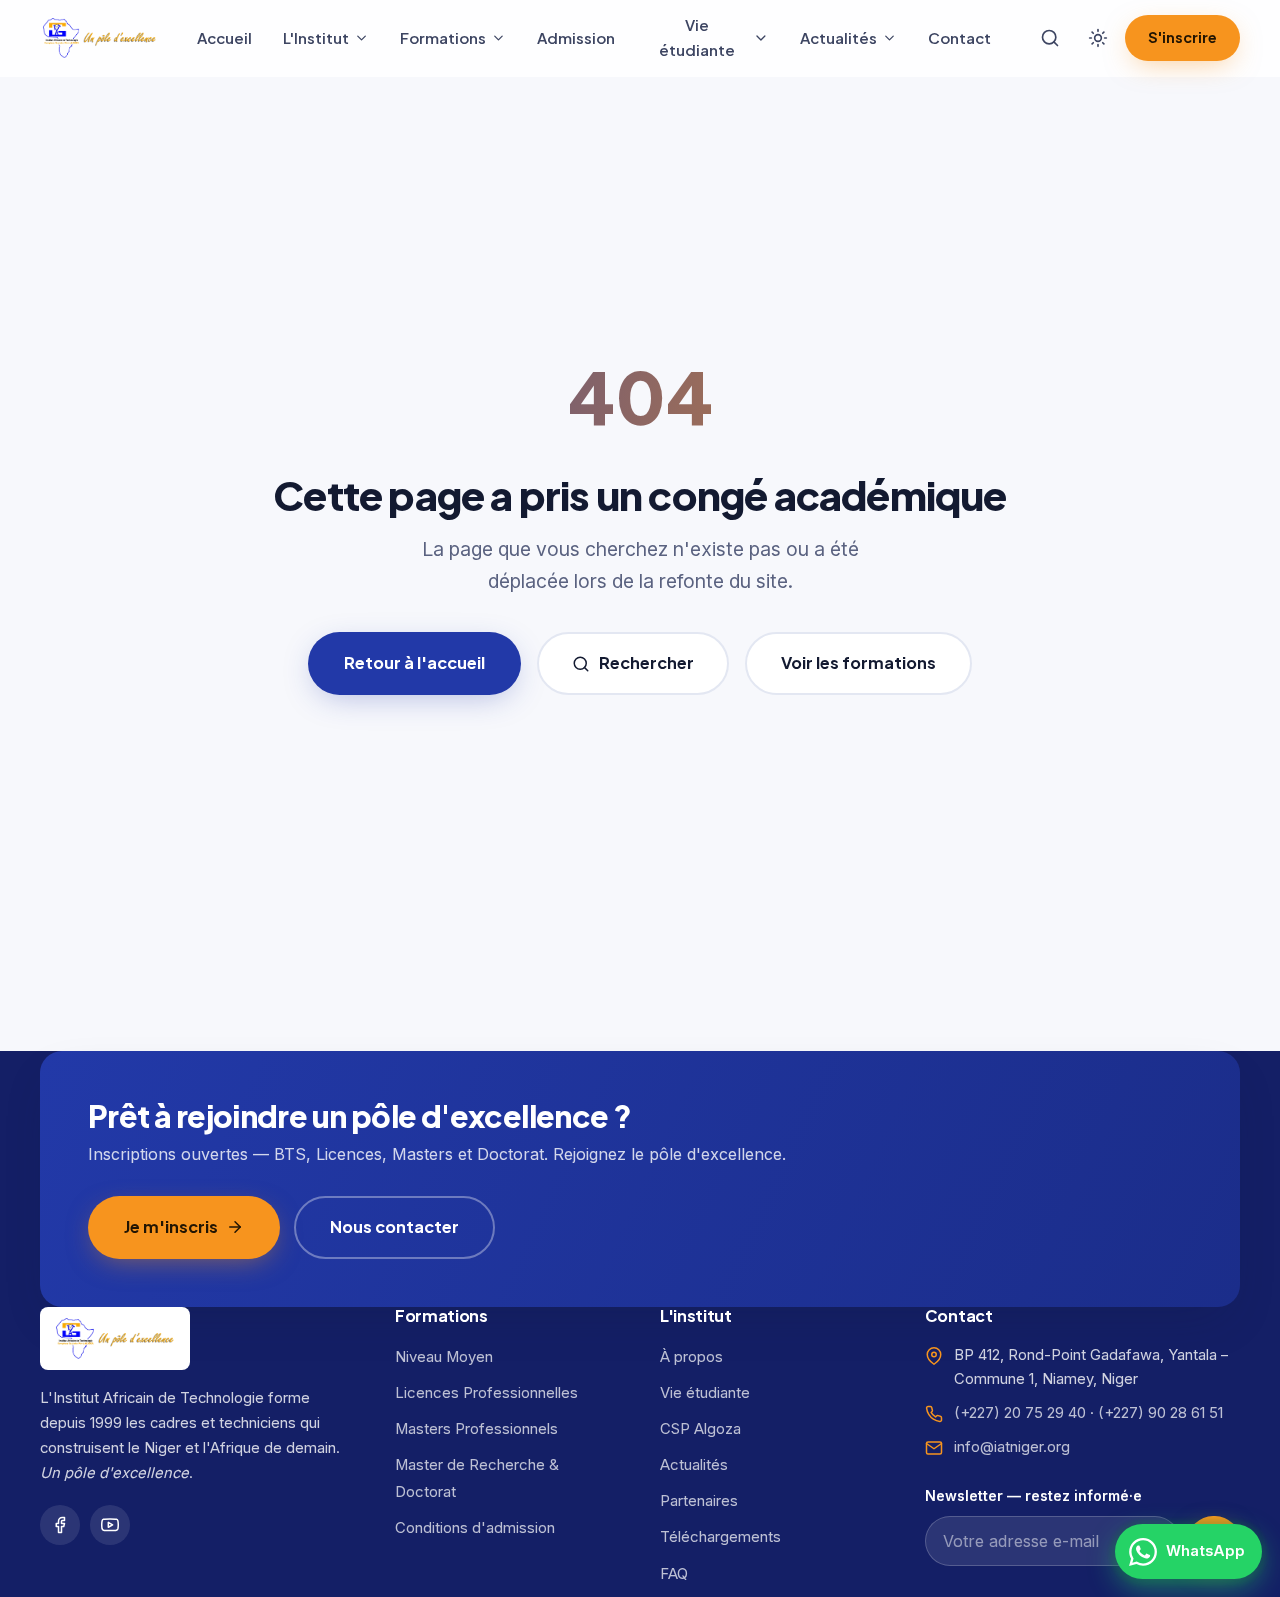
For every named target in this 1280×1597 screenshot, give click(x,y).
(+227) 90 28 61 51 (1160, 1413)
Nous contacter (394, 1226)
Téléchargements (720, 1537)
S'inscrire (1182, 37)
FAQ (674, 1574)
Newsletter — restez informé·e (1033, 1495)
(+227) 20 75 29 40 (1020, 1413)
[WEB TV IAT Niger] (110, 1525)
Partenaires (699, 1501)
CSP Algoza (700, 1429)
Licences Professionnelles (486, 1393)
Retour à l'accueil (414, 662)
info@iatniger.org (1012, 1447)
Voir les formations (858, 662)
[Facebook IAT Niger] (60, 1525)
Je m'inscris (171, 1226)
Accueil (224, 37)
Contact (959, 37)
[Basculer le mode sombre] (1098, 38)
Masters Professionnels (476, 1429)
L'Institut (316, 37)
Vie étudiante (697, 37)
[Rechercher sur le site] (1050, 38)
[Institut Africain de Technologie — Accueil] (99, 37)
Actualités (838, 37)
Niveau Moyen (444, 1357)
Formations (443, 37)
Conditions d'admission (475, 1528)
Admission (576, 37)
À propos (691, 1357)
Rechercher (646, 662)
